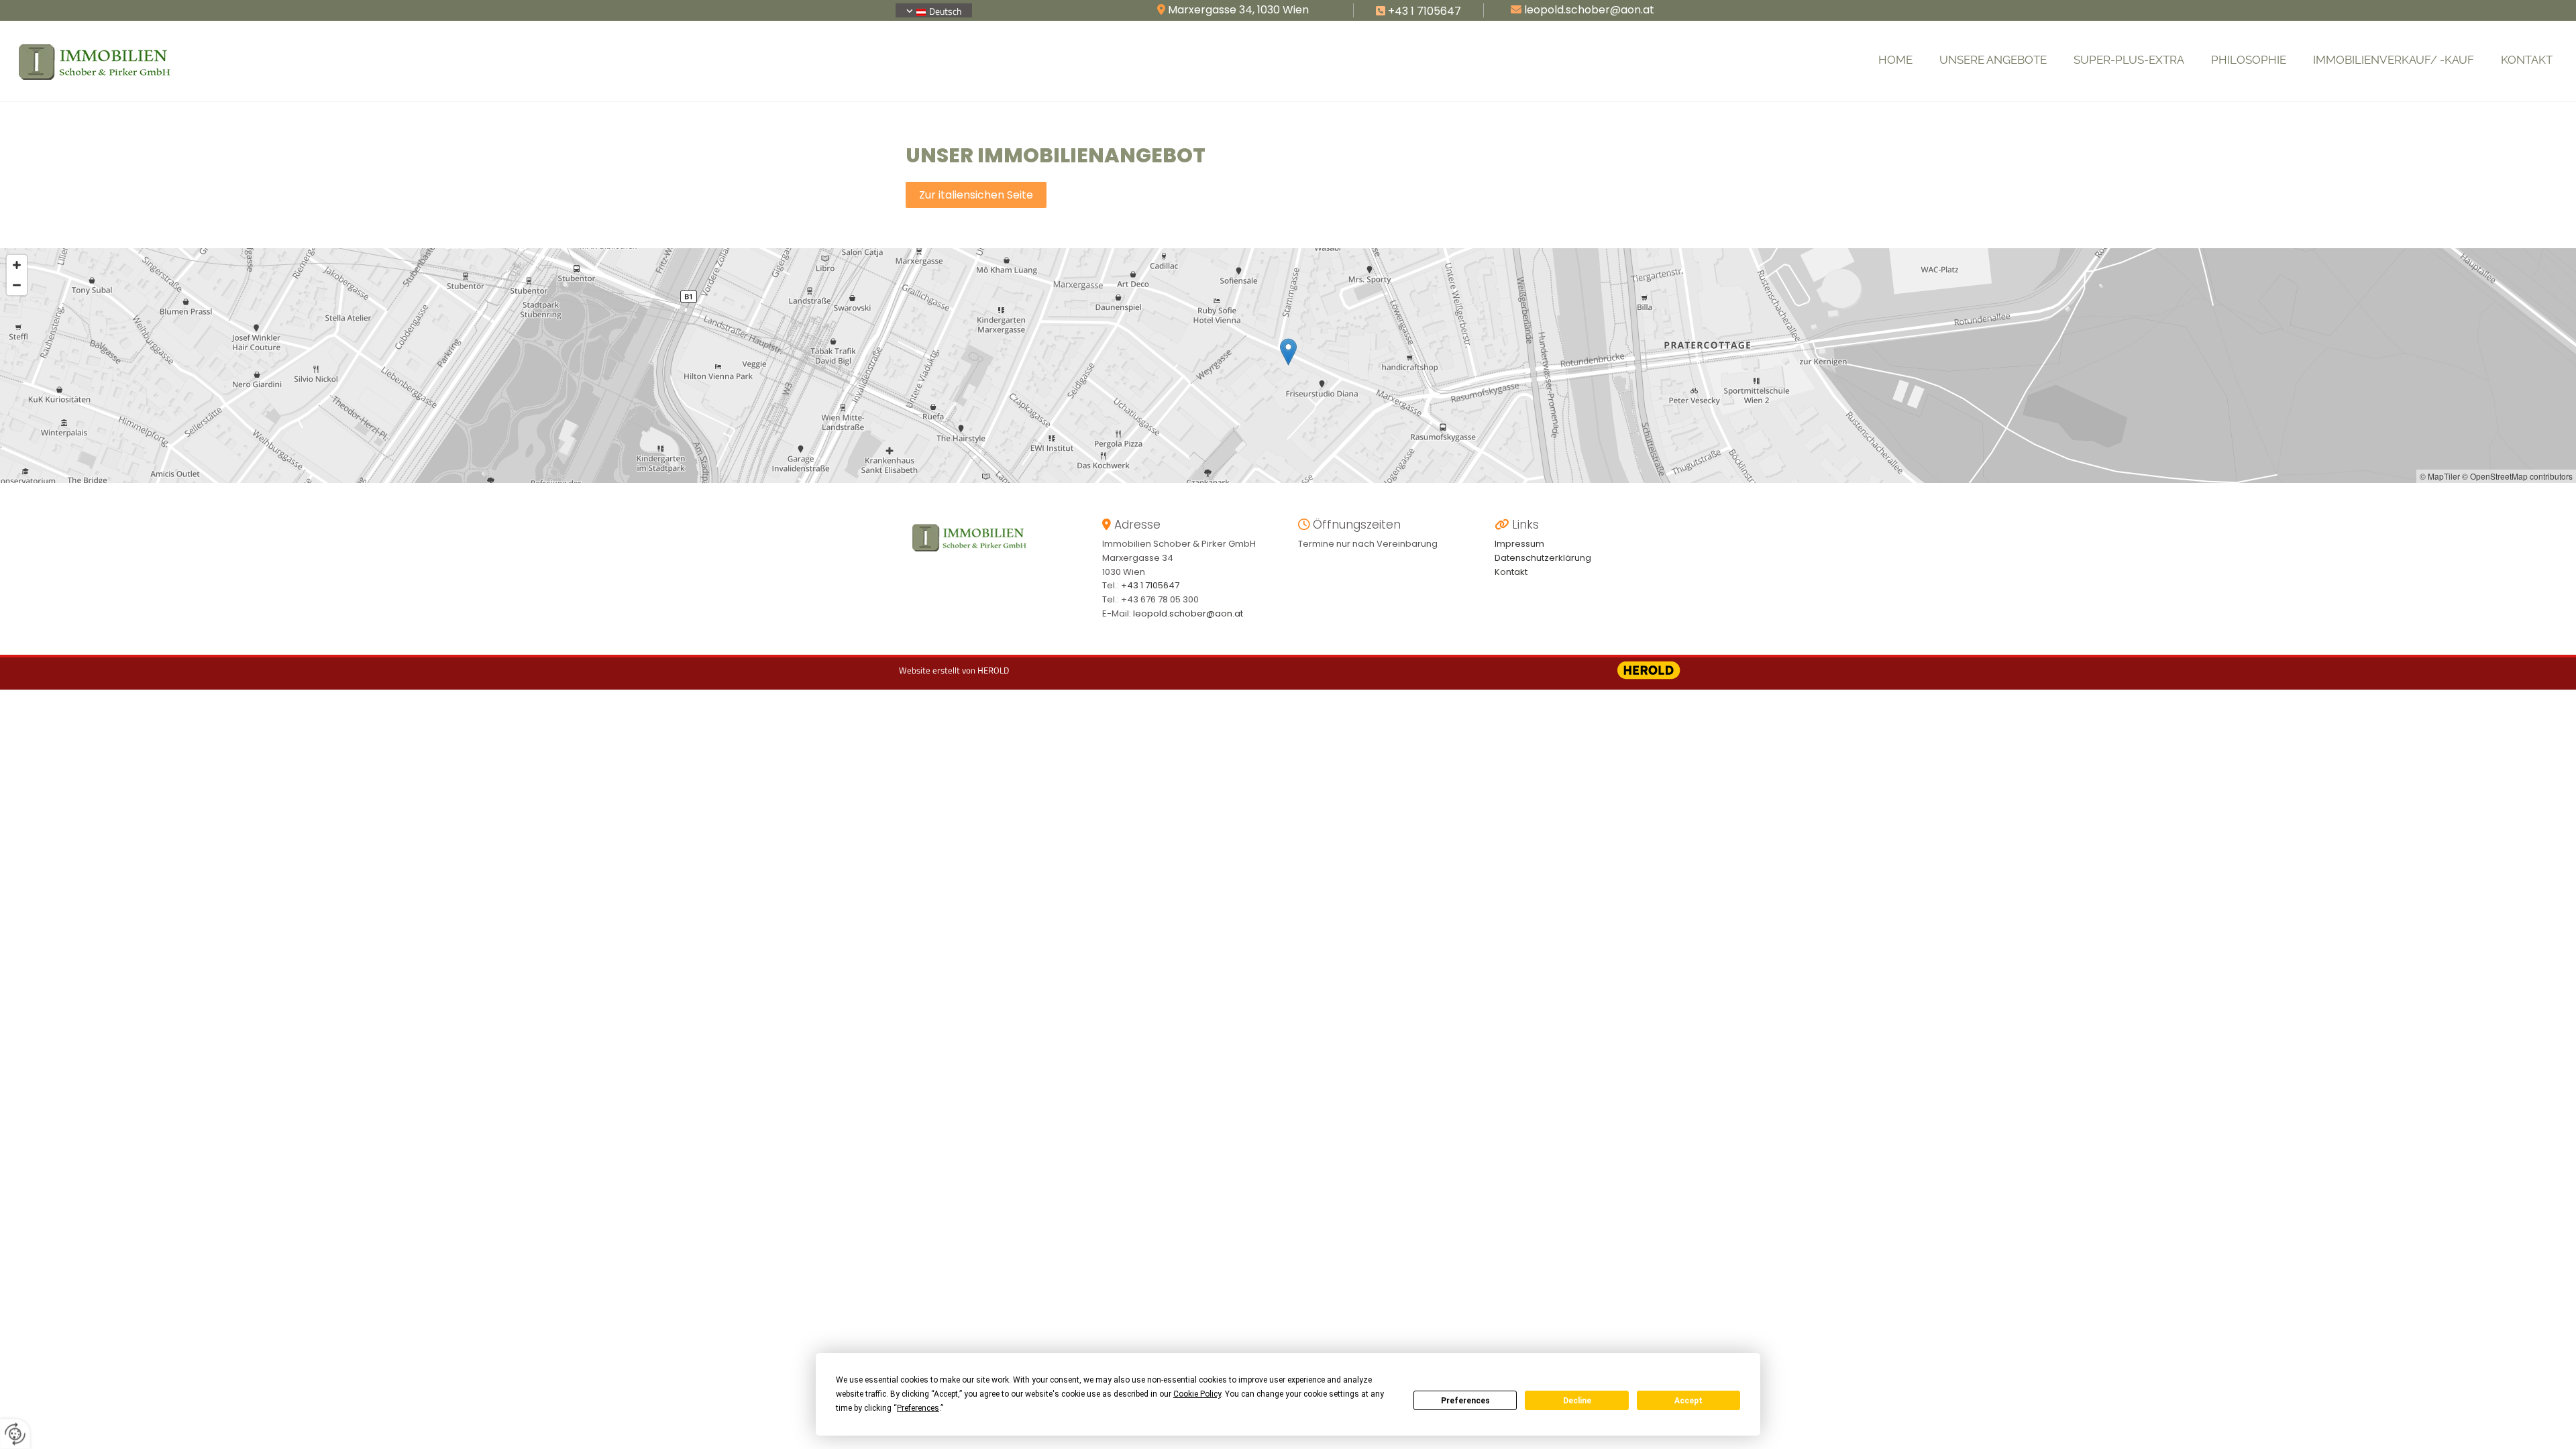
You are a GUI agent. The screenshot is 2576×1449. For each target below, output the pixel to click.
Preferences (1465, 1401)
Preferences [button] (918, 1408)
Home (1895, 60)
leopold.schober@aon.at (1188, 613)
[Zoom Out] (17, 285)
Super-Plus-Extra (2129, 60)
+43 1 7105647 (1425, 11)
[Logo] (223, 61)
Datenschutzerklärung (1543, 558)
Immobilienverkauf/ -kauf (2394, 60)
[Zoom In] (17, 265)
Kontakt (2527, 60)
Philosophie (2249, 60)
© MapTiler (2440, 476)
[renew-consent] (15, 1434)
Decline (1577, 1401)
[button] (976, 195)
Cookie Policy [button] (1197, 1394)
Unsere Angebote (1993, 60)
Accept (1688, 1401)
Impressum (1519, 544)
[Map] (1288, 366)
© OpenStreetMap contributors (2517, 476)
